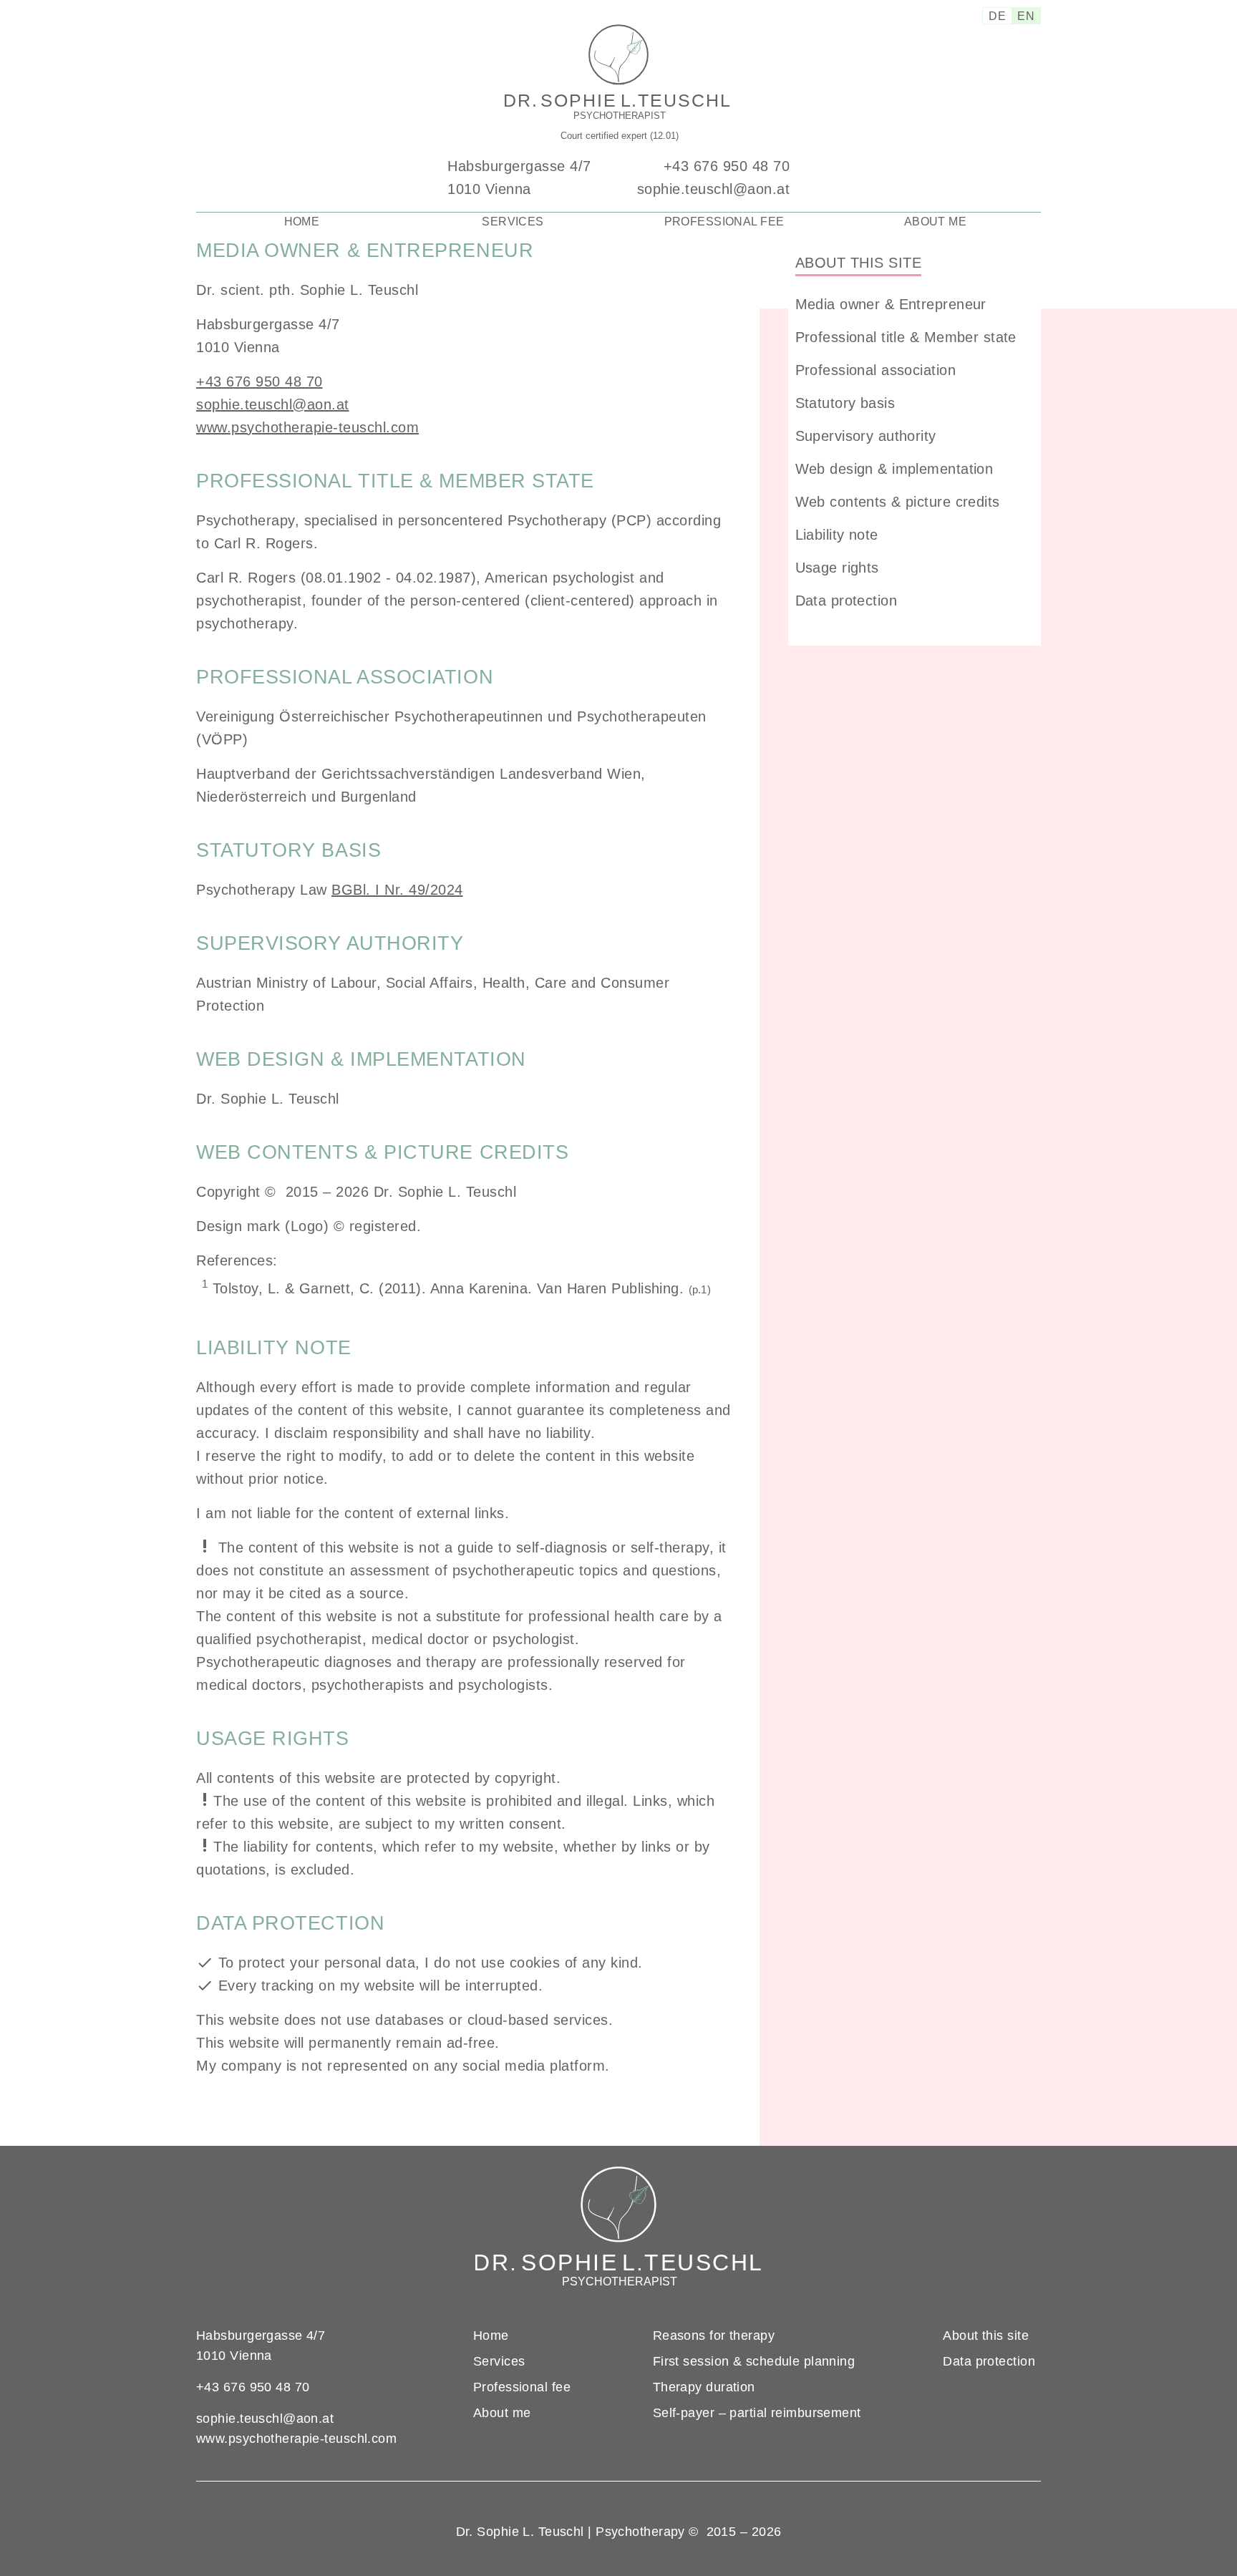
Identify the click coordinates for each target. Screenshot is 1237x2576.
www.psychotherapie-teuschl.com (307, 427)
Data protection (846, 601)
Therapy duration (704, 2387)
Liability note (837, 535)
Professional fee (724, 222)
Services (513, 222)
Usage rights (837, 568)
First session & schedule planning (754, 2361)
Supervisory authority (866, 436)
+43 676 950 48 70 (727, 166)
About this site (859, 263)
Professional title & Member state (906, 337)
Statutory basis (845, 403)
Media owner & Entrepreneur (891, 304)
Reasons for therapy (714, 2336)
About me (935, 222)
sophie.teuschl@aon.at (714, 189)
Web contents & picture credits (898, 502)
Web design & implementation (894, 469)
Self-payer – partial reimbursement (757, 2413)
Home (302, 222)
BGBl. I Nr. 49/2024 (397, 890)
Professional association (875, 370)
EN (1026, 16)
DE (997, 16)
